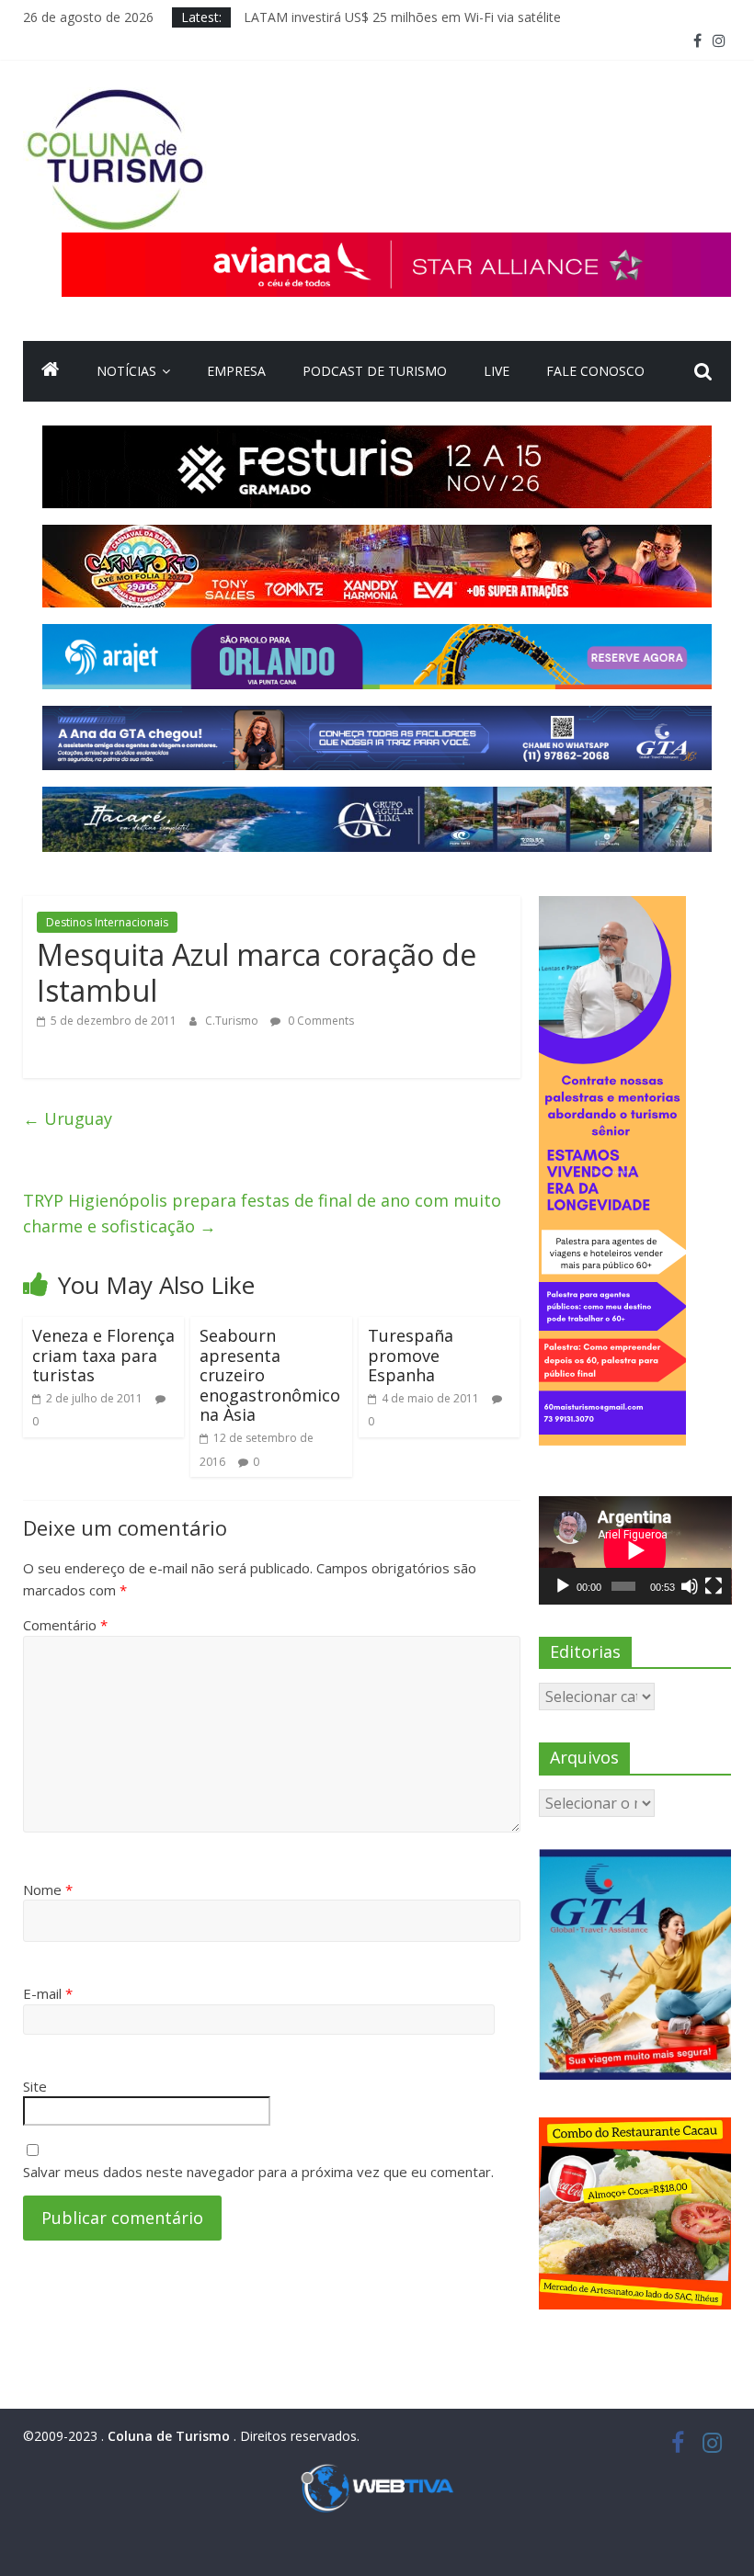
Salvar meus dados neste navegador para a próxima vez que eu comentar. (258, 2172)
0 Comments (320, 1021)
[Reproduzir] (563, 1586)
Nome (48, 1889)
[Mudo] (690, 1586)
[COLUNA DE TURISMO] (51, 371)
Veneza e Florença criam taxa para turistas (103, 1355)
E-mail (48, 1993)
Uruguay (68, 1118)
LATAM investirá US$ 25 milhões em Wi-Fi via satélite (402, 17)
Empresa (236, 371)
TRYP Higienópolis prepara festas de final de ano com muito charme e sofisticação (262, 1214)
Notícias (126, 371)
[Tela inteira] (714, 1586)
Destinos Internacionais (107, 922)
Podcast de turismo (375, 371)
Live (497, 371)
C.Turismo (233, 1021)
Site (35, 2086)
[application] (635, 1550)
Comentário (65, 1625)
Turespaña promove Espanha (411, 1355)
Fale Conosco (595, 371)
